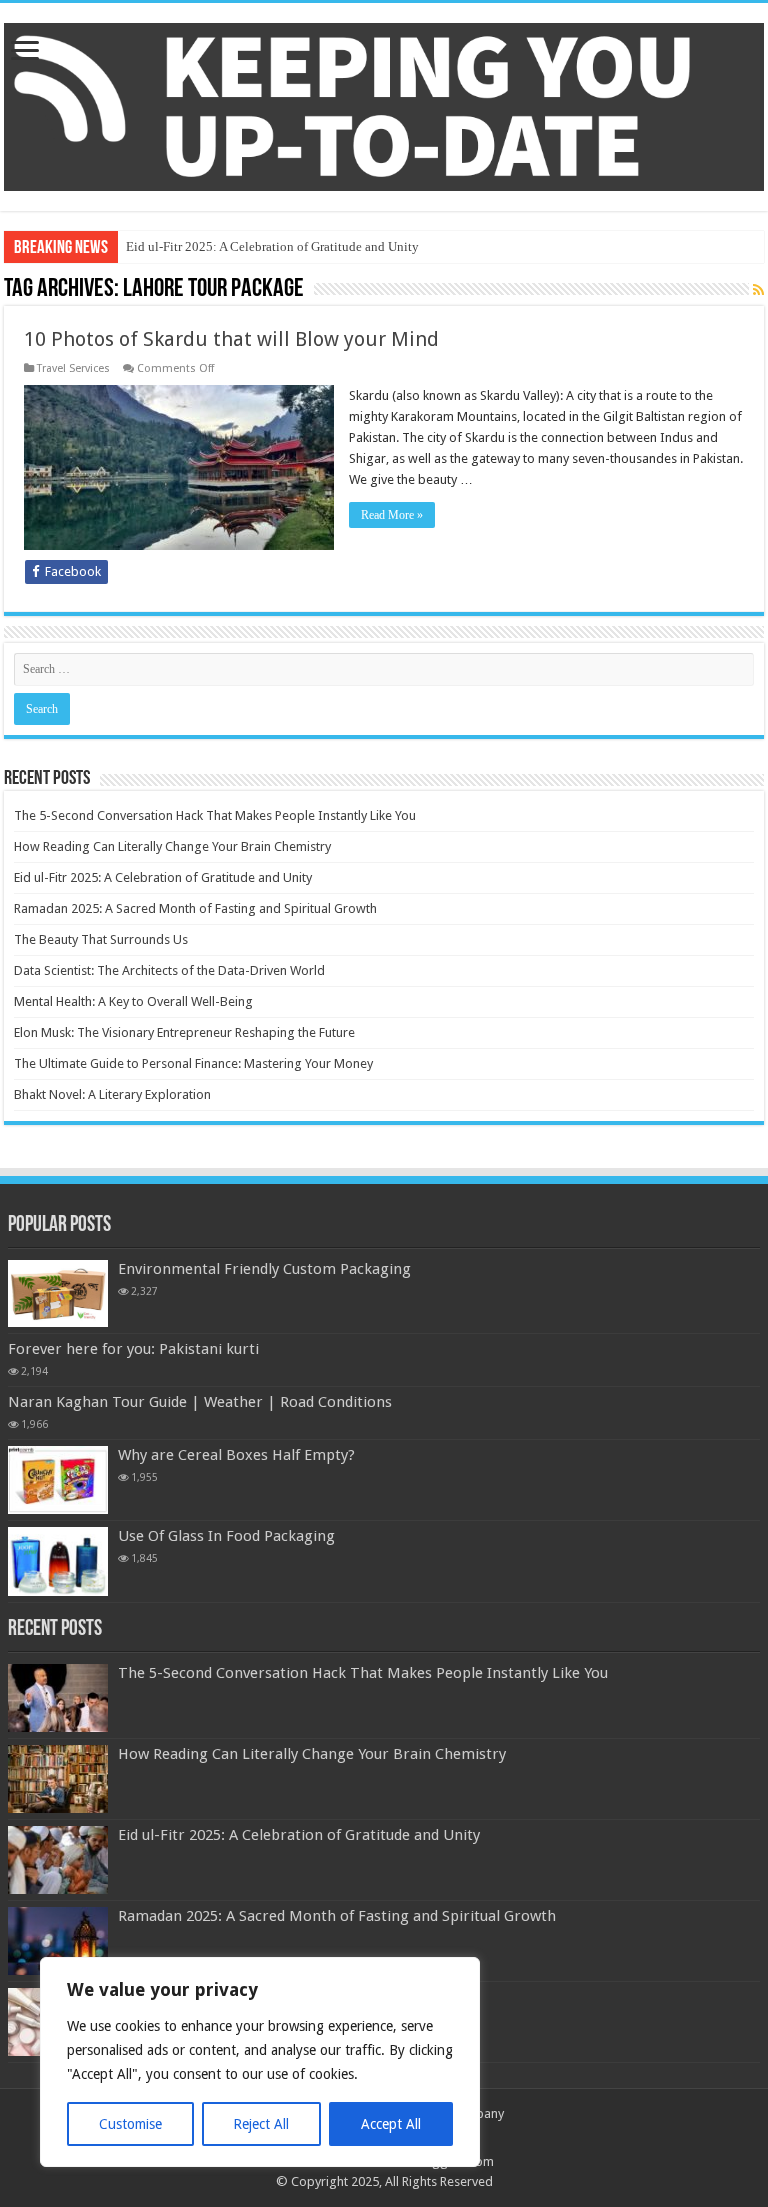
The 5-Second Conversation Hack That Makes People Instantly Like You (215, 815)
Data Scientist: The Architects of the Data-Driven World (169, 970)
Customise (130, 2124)
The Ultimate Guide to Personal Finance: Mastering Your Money (193, 1063)
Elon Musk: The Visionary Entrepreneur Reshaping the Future (184, 1032)
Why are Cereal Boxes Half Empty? (236, 1455)
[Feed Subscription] (758, 290)
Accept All (391, 2124)
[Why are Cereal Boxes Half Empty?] (58, 1480)
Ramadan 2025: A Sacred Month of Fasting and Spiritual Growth (195, 908)
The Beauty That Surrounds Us (101, 939)
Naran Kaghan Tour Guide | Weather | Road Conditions (200, 1402)
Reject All (261, 2124)
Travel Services (73, 368)
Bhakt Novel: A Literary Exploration (112, 1094)
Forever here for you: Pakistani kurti (133, 1349)
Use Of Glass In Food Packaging (226, 1536)
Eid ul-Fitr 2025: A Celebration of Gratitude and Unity (272, 246)
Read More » (392, 515)
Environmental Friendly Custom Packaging (264, 1269)
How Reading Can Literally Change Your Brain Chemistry (172, 846)
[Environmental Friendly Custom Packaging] (58, 1293)
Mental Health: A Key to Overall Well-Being (133, 1001)
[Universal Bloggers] (384, 103)
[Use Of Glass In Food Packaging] (58, 1561)
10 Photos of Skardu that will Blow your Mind (231, 339)
